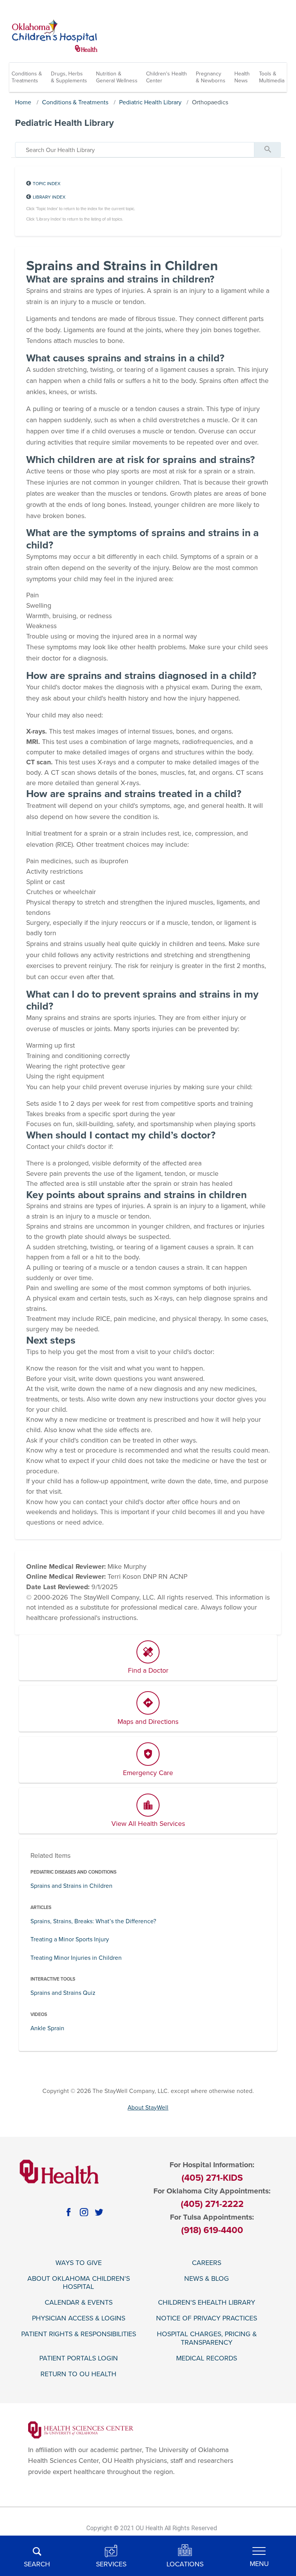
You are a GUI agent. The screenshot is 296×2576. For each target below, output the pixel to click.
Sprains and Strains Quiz (63, 1993)
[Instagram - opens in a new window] (84, 2212)
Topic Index (47, 184)
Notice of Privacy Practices (207, 2318)
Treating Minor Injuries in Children (76, 1958)
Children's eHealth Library (207, 2303)
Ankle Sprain (47, 2028)
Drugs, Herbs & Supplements (69, 77)
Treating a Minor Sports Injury (70, 1939)
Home (23, 102)
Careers (207, 2263)
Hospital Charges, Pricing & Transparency (207, 2338)
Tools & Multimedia (272, 77)
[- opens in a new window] (81, 2430)
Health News (242, 77)
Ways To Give (79, 2263)
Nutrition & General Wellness (117, 77)
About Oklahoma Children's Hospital (79, 2283)
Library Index (49, 197)
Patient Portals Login (79, 2358)
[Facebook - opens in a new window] (69, 2212)
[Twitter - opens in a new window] (99, 2212)
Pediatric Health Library (150, 102)
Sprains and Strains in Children (71, 1886)
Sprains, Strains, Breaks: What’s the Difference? (93, 1921)
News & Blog (207, 2279)
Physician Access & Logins (79, 2318)
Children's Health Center (166, 77)
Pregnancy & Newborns (211, 77)
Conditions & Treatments (27, 77)
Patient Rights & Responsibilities (79, 2334)
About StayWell (148, 2108)
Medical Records (207, 2358)
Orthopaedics (210, 102)
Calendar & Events (79, 2303)
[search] (135, 150)
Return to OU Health (78, 2374)
